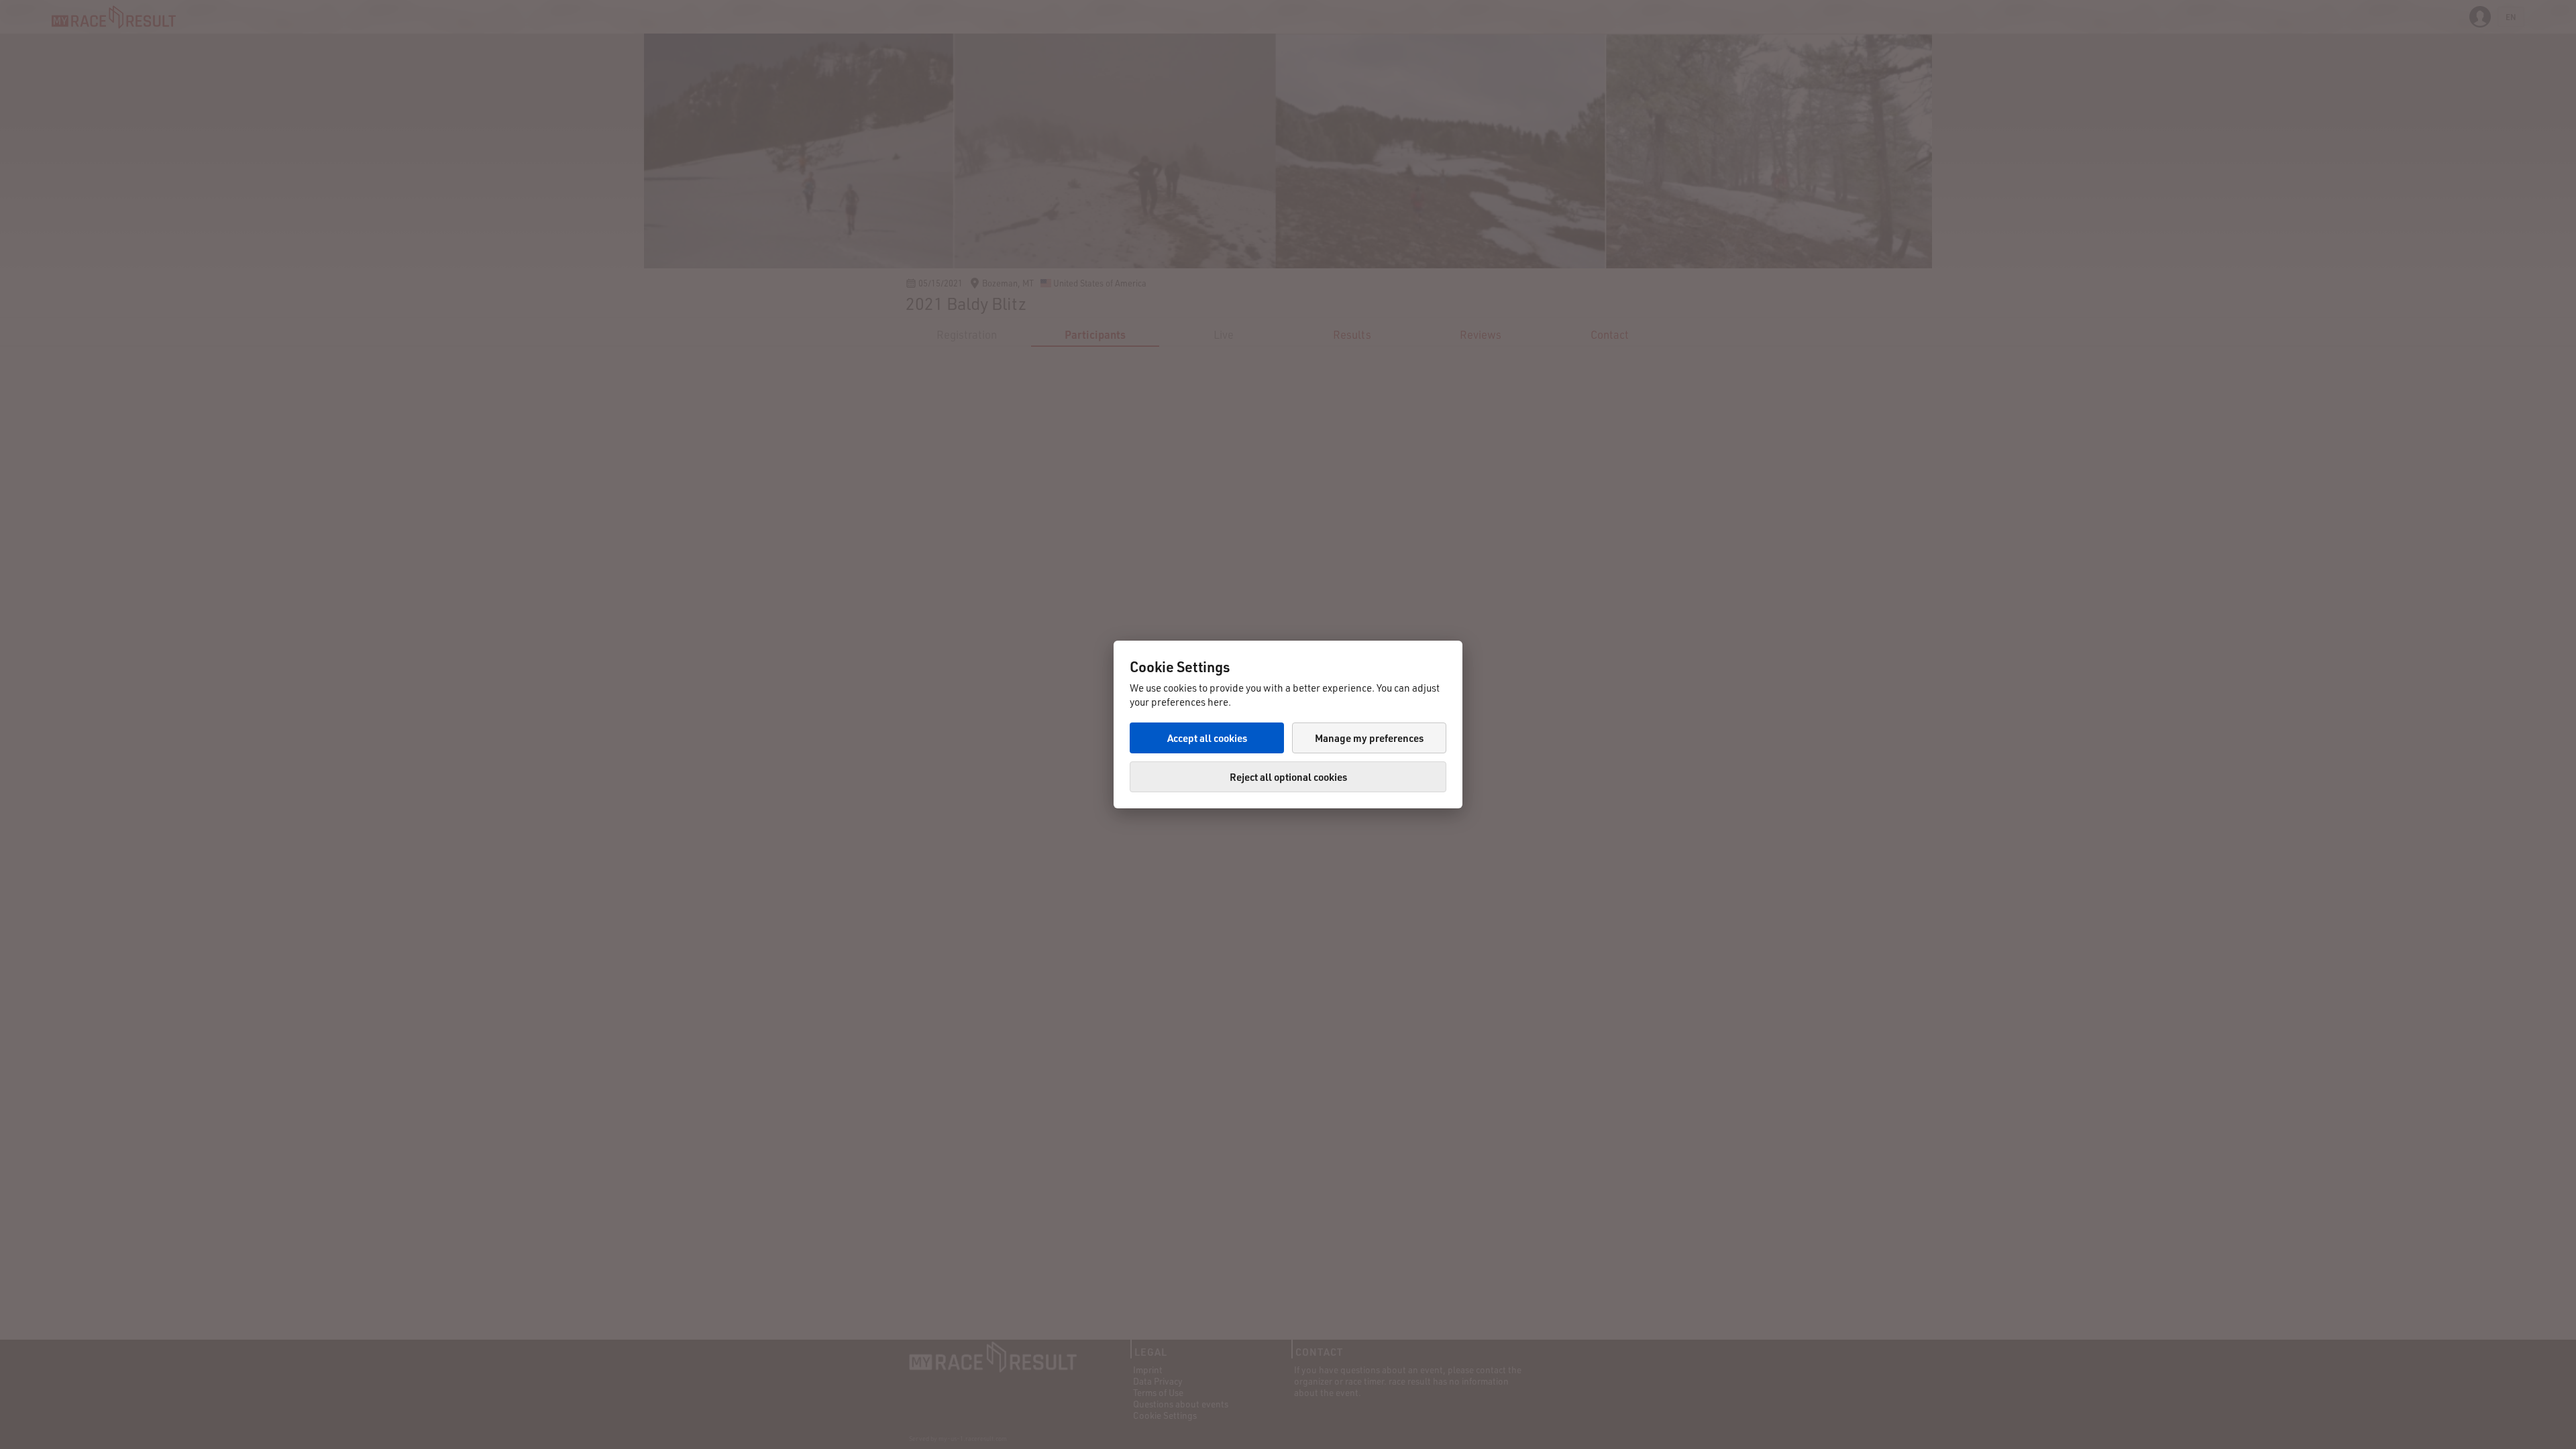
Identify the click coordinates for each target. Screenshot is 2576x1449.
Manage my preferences (1369, 738)
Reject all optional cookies (1288, 777)
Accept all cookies (1207, 738)
